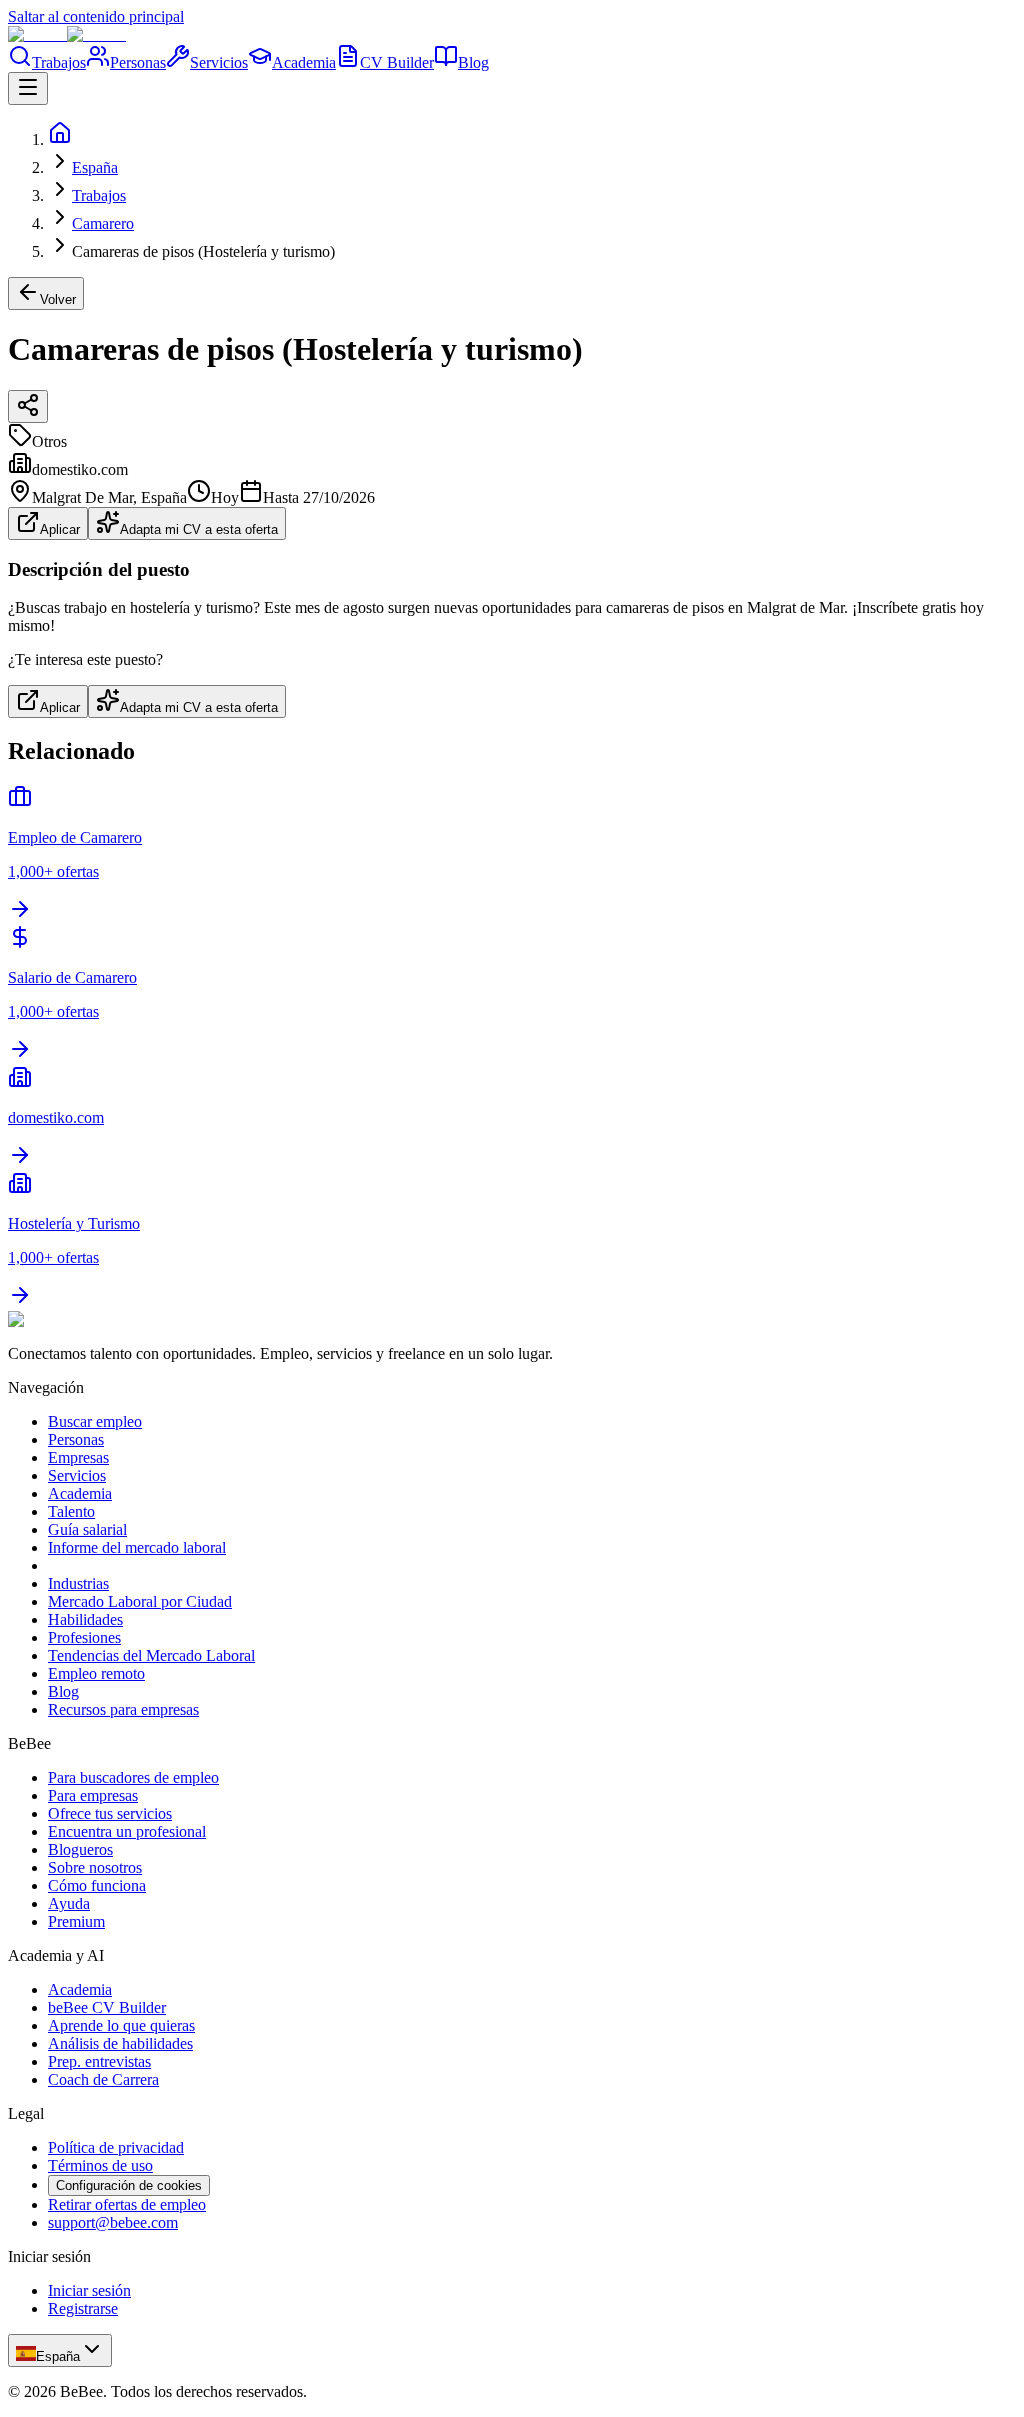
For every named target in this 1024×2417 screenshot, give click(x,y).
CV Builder (397, 62)
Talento (71, 1511)
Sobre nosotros (95, 1867)
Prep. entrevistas (99, 2061)
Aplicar (60, 529)
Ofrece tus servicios (110, 1813)
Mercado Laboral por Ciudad (140, 1601)
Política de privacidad (116, 2147)
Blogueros (80, 1849)
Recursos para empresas (123, 1709)
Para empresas (93, 1795)
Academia (304, 62)
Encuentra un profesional (127, 1831)
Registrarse (83, 2308)
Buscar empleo (95, 1421)
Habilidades (85, 1619)
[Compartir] (28, 406)
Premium (76, 1921)
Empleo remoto (96, 1673)
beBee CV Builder (107, 2007)
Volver (58, 299)
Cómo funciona (97, 1885)
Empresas (78, 1457)
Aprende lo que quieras (121, 2025)
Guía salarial (87, 1529)
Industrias (78, 1583)
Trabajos (59, 62)
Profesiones (84, 1637)
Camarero (103, 223)
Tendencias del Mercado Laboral (151, 1655)
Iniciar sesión (89, 2290)
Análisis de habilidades (120, 2043)
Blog (473, 62)
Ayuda (69, 1903)
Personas (138, 62)
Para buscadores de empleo (133, 1777)
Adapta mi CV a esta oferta (199, 529)
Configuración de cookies (129, 2185)
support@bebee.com (113, 2222)
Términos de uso (100, 2165)
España (95, 167)
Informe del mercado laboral (137, 1547)
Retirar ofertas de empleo (127, 2204)
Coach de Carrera (103, 2079)
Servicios (219, 62)
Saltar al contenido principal (96, 16)
